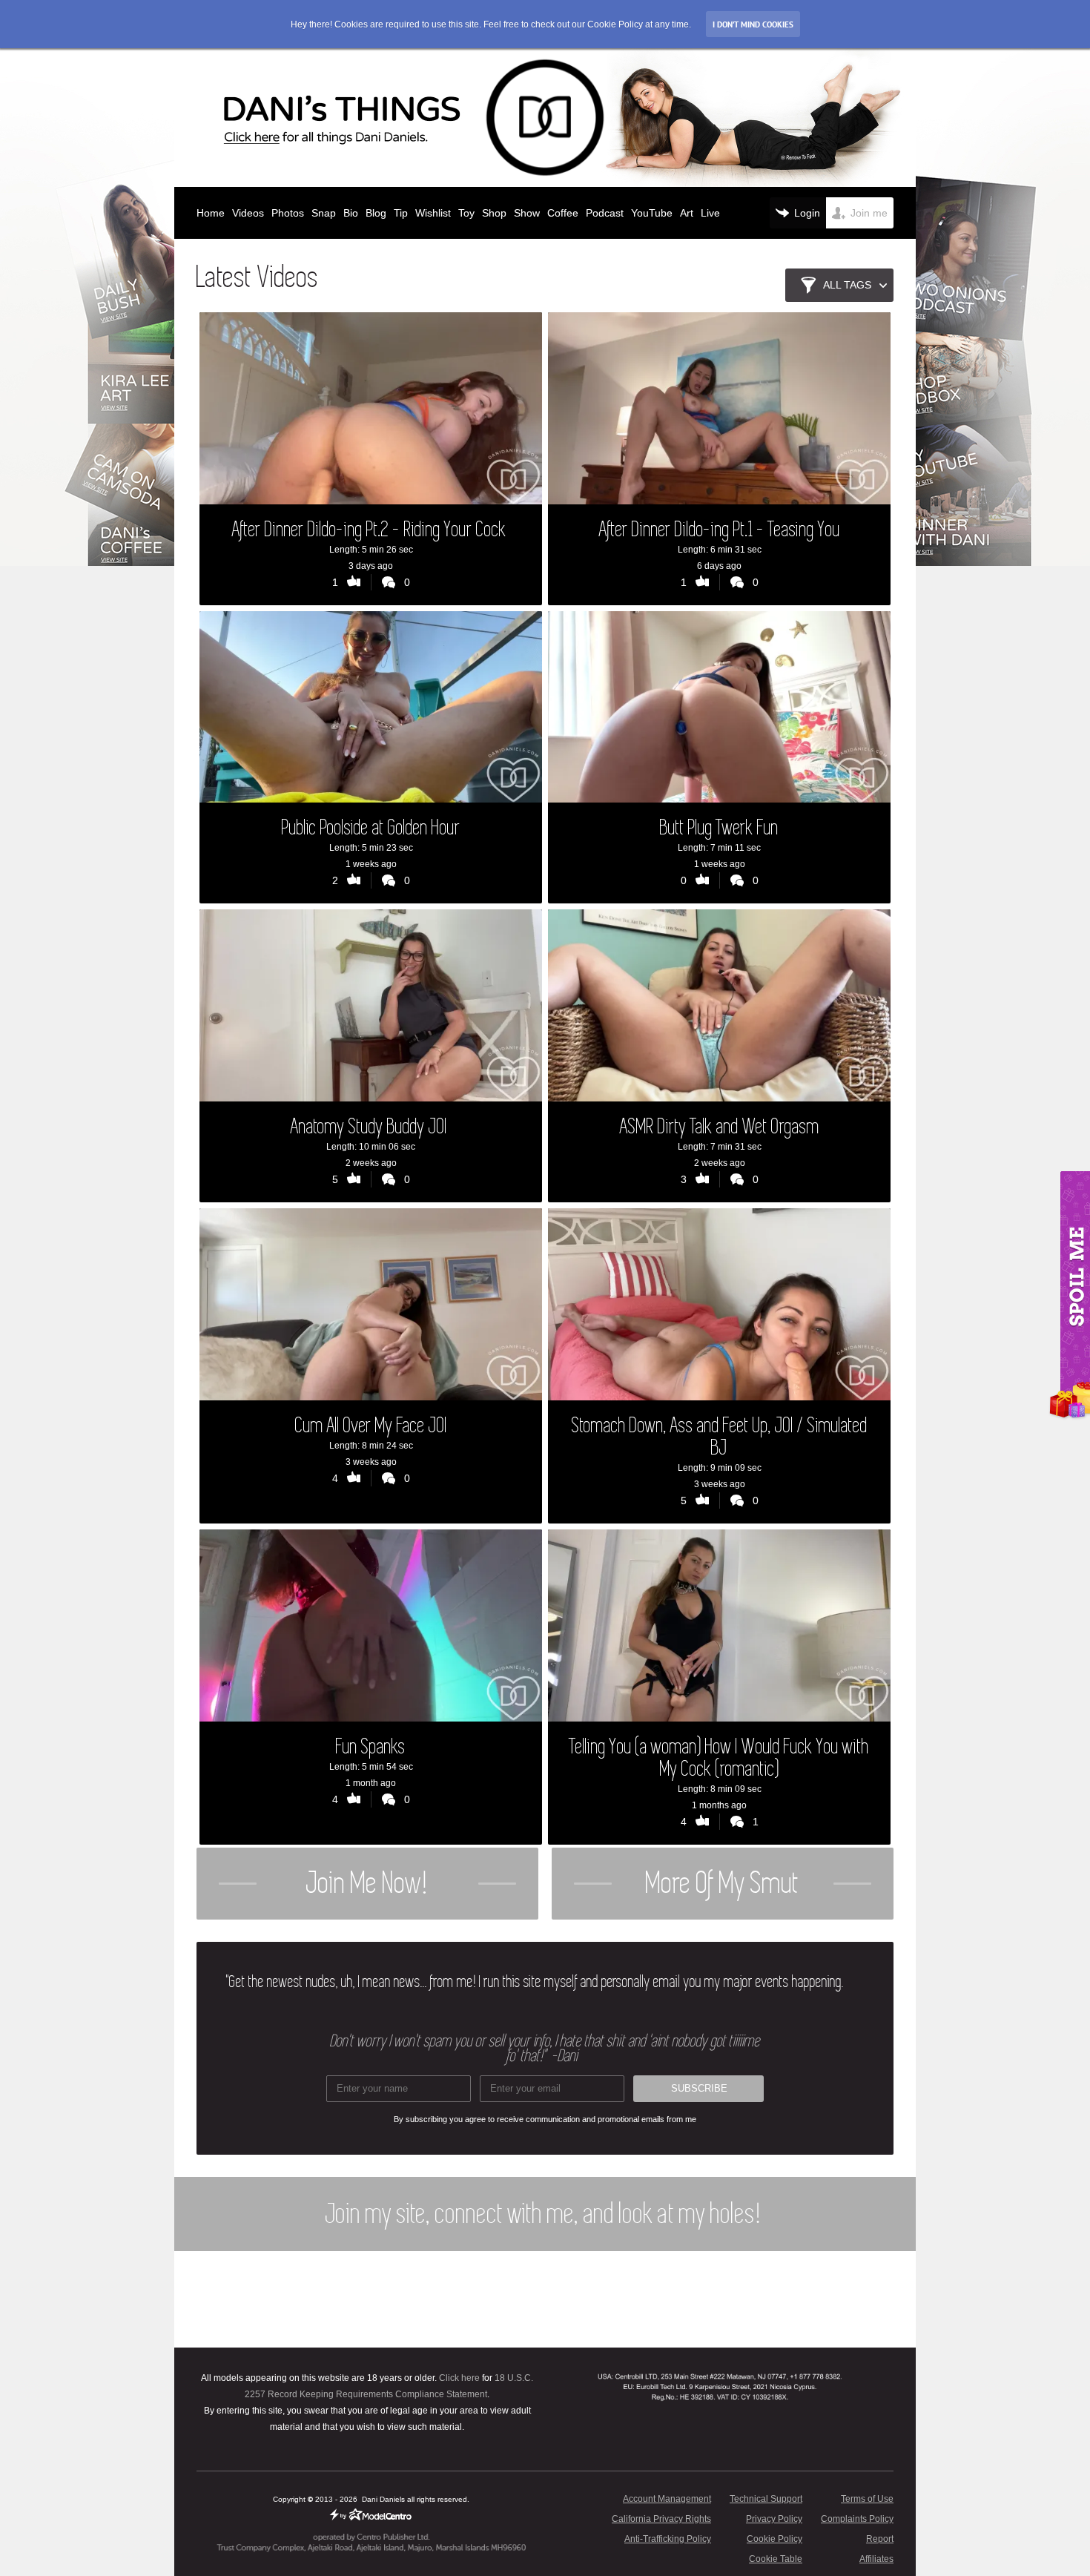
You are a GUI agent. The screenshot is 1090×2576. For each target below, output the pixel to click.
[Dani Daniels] (545, 118)
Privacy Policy (774, 2519)
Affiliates (876, 2559)
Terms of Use (867, 2499)
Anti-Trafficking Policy (668, 2539)
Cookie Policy (774, 2539)
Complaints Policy (857, 2519)
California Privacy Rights (661, 2519)
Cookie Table (776, 2559)
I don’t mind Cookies (753, 24)
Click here (459, 2378)
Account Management (667, 2499)
